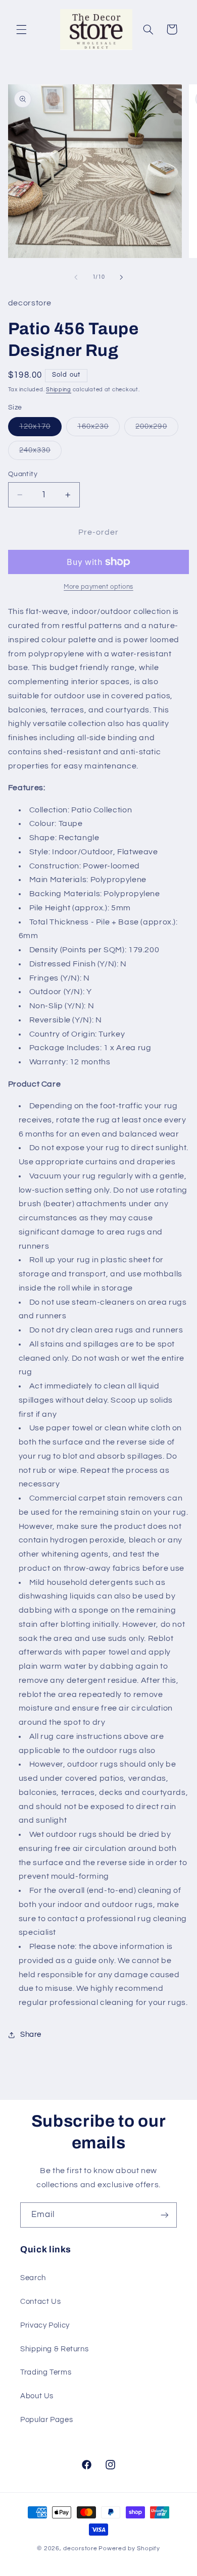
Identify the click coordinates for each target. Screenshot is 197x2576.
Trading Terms (46, 2372)
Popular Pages (46, 2420)
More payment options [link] (98, 587)
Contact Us (40, 2302)
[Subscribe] (165, 2215)
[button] (21, 29)
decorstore (80, 2548)
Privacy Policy (45, 2325)
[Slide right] (121, 277)
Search (33, 2278)
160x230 (98, 429)
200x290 (157, 429)
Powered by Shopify (129, 2548)
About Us (37, 2396)
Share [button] (31, 2034)
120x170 (40, 429)
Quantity (23, 474)
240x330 (40, 453)
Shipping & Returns (54, 2349)
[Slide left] (76, 277)
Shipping (59, 390)
